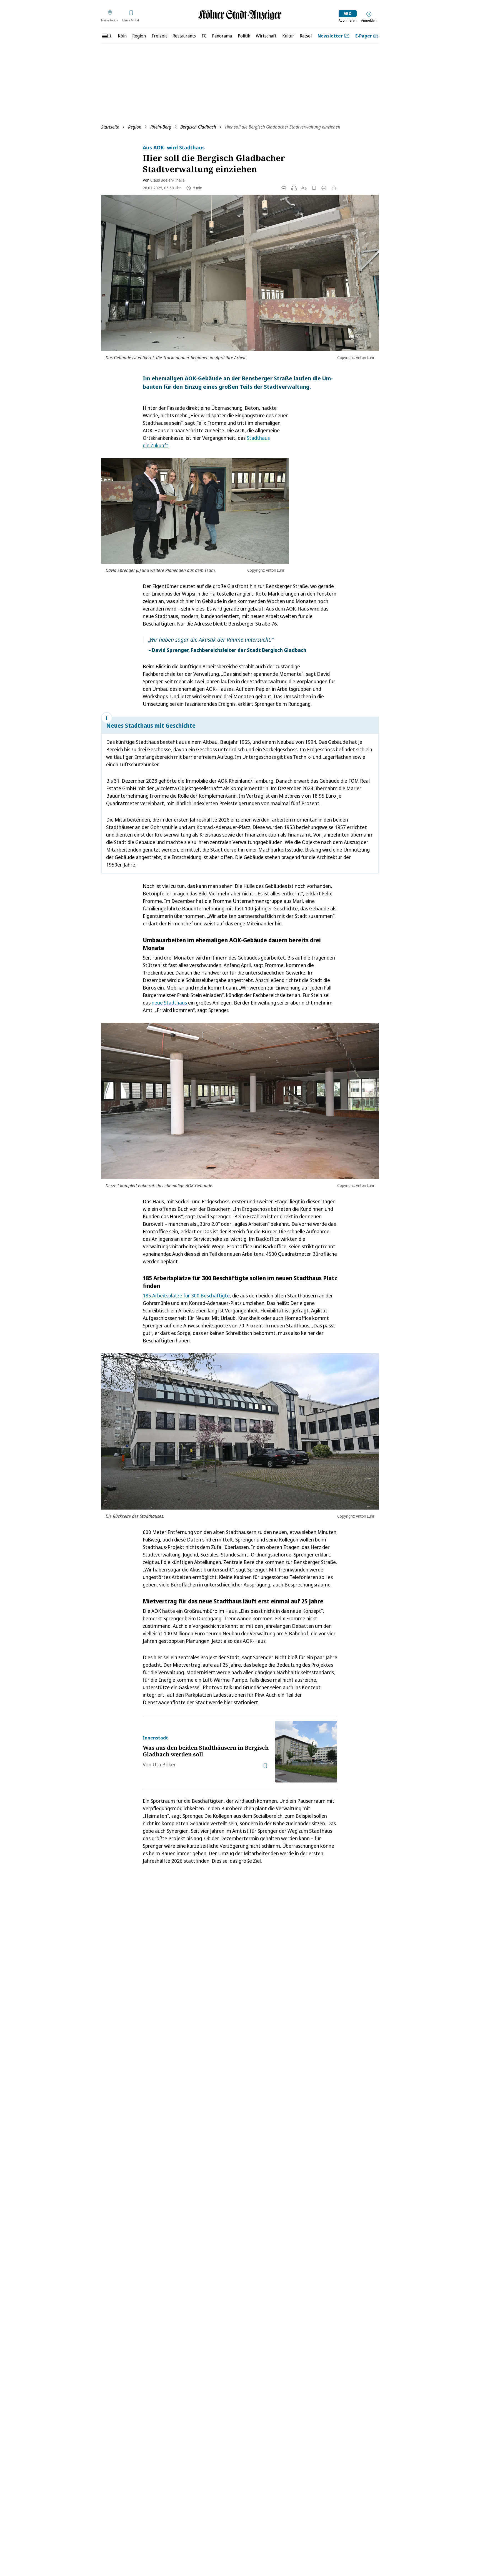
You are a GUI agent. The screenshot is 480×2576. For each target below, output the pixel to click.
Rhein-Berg (161, 127)
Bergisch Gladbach (198, 127)
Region (135, 127)
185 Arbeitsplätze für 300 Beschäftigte (186, 1295)
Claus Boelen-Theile (167, 180)
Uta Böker (164, 1764)
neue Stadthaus (169, 1003)
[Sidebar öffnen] (107, 36)
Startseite (110, 127)
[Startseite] (240, 15)
